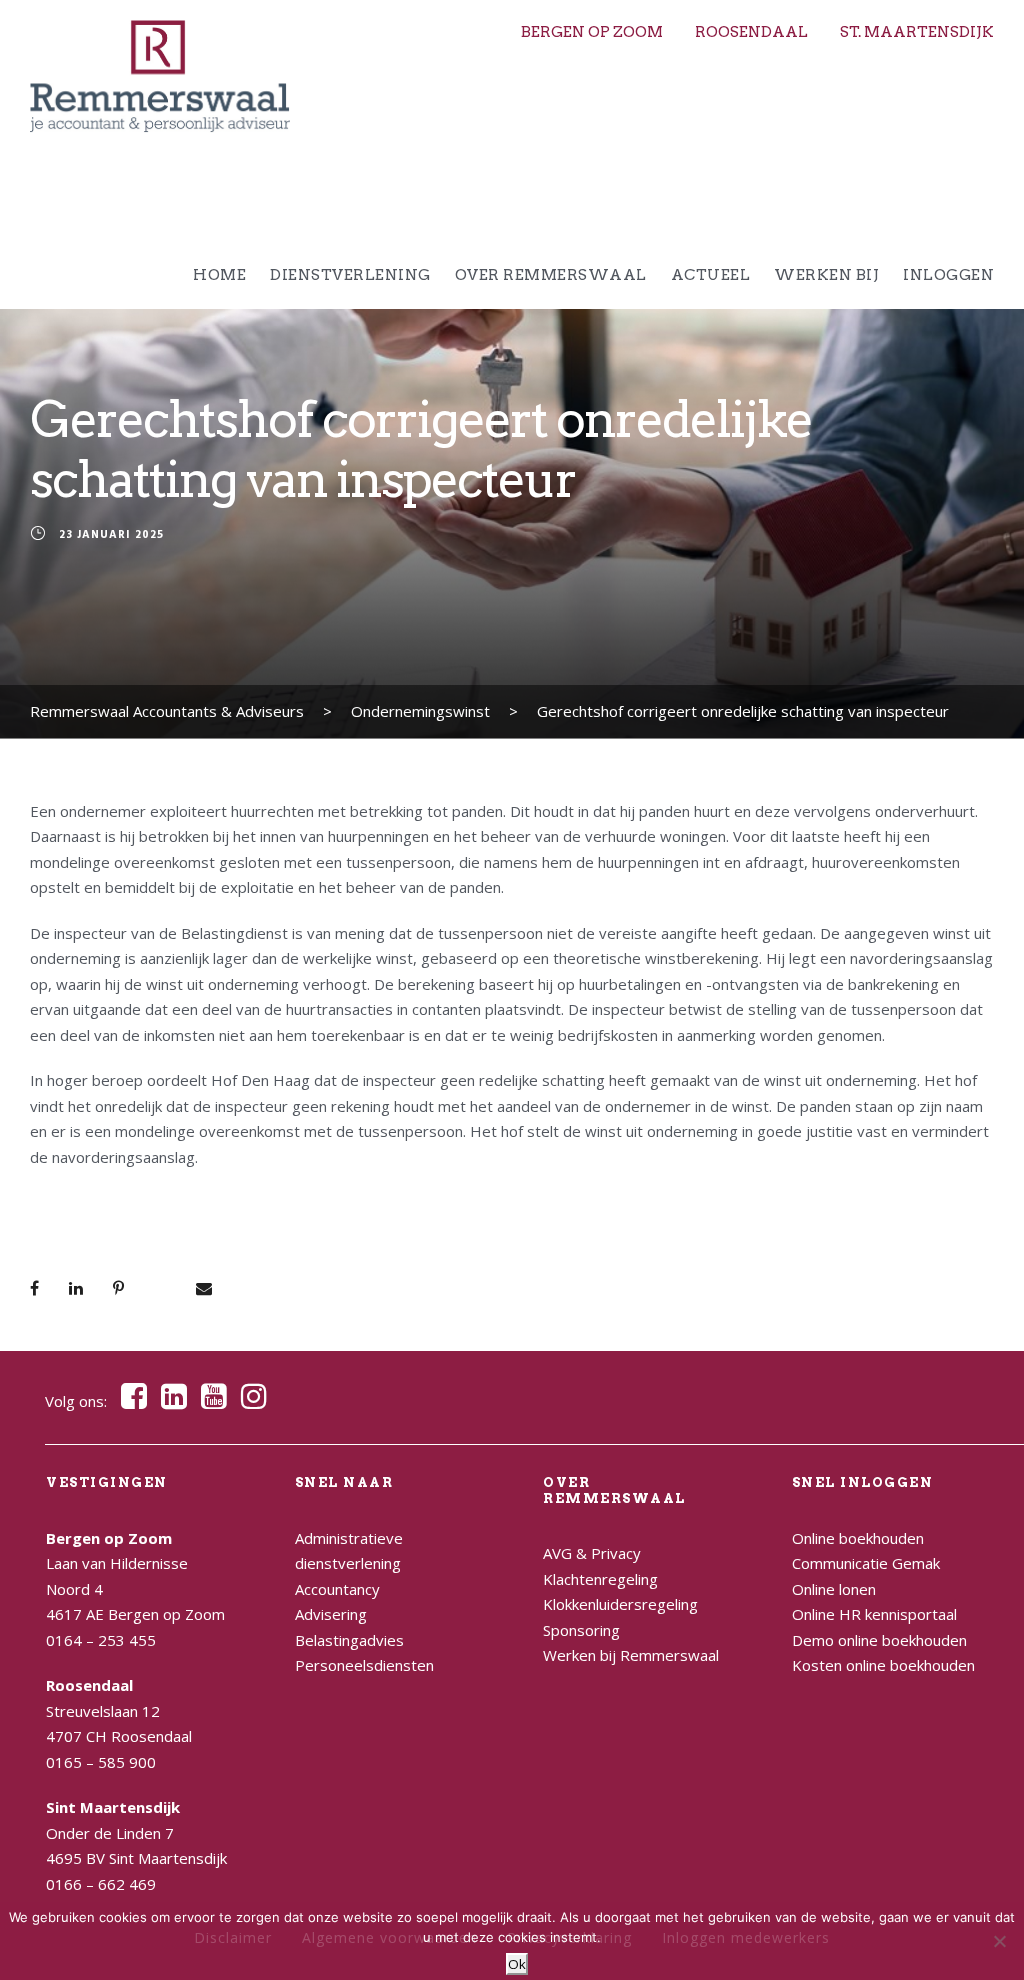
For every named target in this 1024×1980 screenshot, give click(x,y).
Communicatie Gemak (866, 1563)
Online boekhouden (858, 1538)
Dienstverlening (350, 275)
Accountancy (337, 1589)
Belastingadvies (349, 1640)
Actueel (711, 275)
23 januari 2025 (111, 535)
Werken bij (826, 275)
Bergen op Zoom (592, 32)
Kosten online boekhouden (883, 1665)
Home (219, 275)
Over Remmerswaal (551, 275)
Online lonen (834, 1589)
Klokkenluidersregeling (620, 1604)
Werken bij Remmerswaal (631, 1655)
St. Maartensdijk (917, 32)
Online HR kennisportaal (874, 1614)
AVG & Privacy (592, 1553)
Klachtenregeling (600, 1579)
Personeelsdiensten (364, 1665)
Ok (517, 1964)
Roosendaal (751, 32)
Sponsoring (581, 1630)
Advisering (331, 1614)
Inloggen (948, 275)
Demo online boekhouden (879, 1640)
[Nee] (999, 1941)
